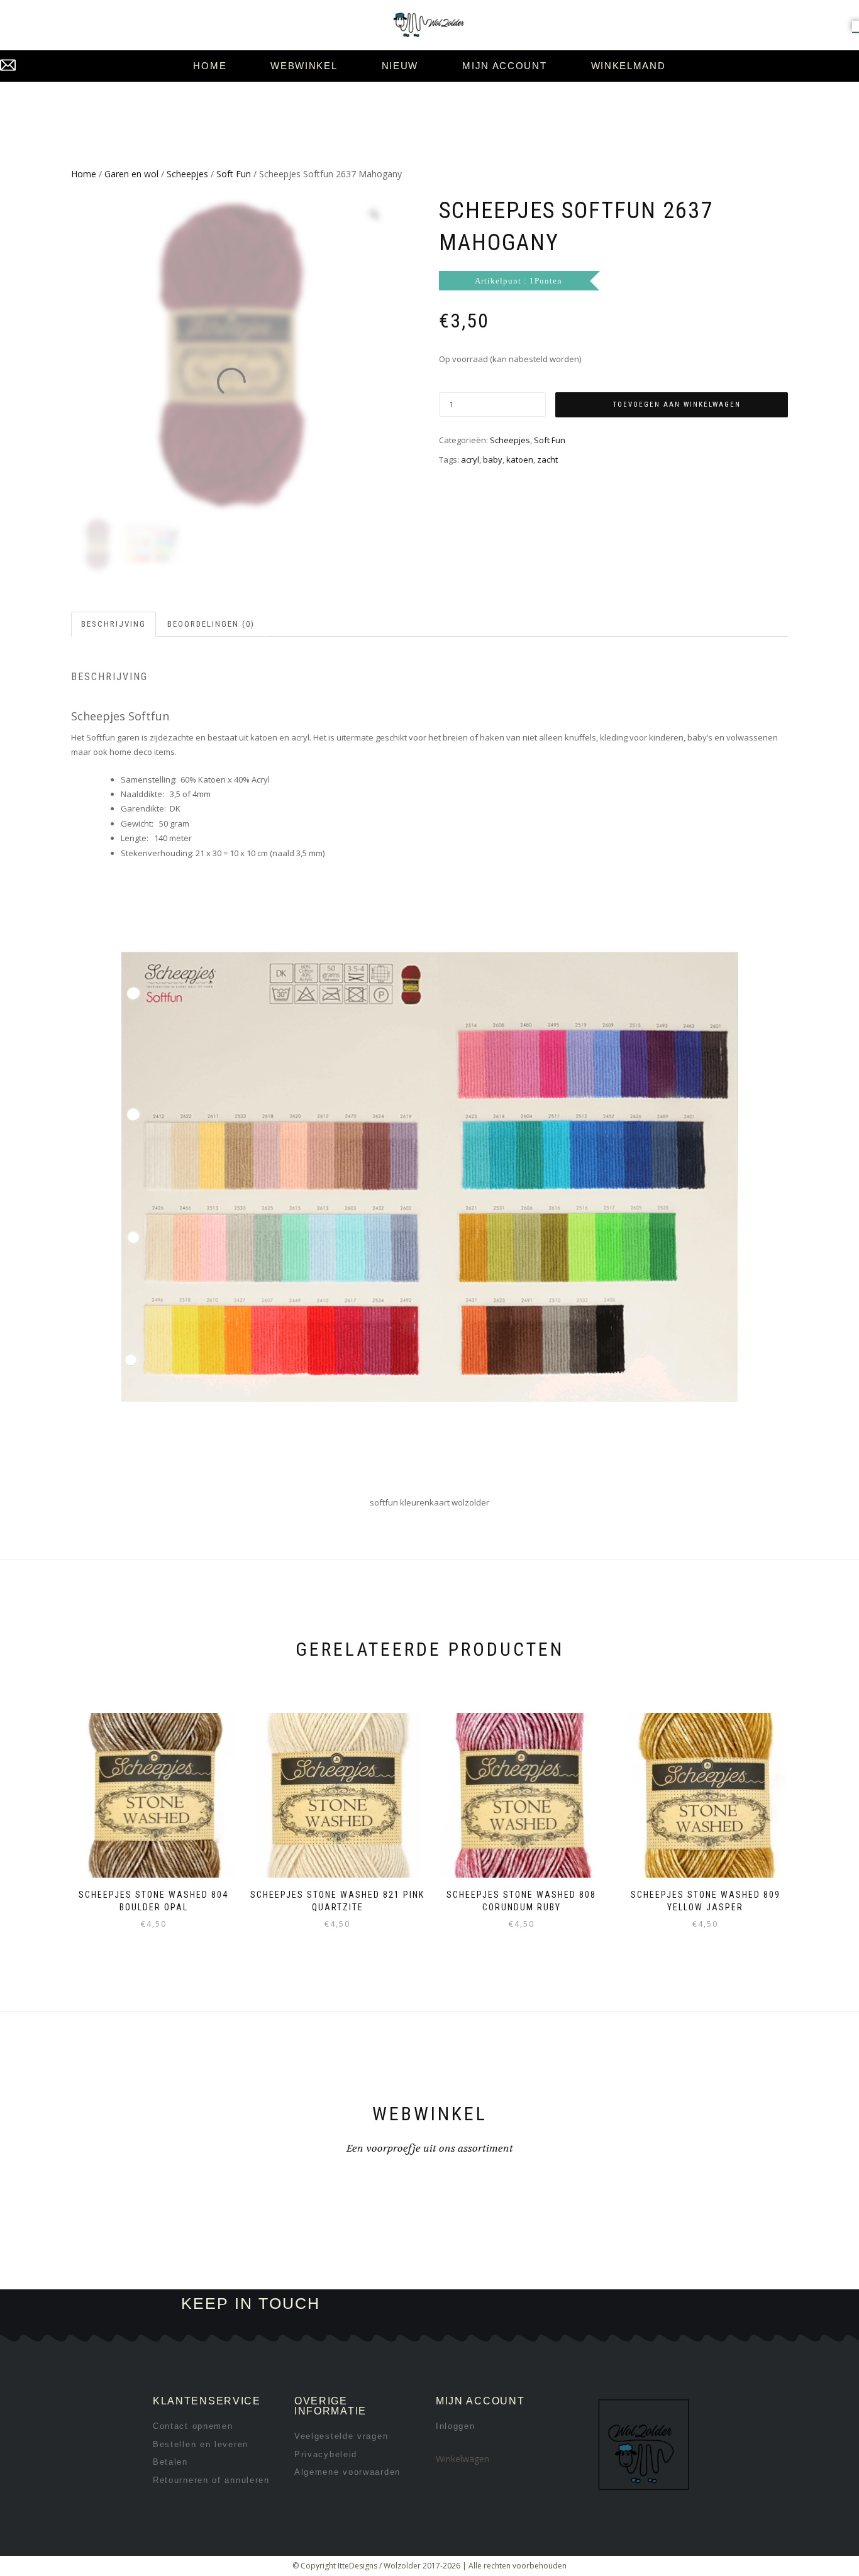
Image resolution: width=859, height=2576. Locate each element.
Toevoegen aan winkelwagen (677, 405)
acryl (470, 460)
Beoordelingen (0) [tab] (211, 624)
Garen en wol (131, 174)
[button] (856, 26)
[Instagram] (540, 2304)
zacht (547, 460)
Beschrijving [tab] (114, 624)
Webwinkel (304, 66)
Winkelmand (629, 66)
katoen (520, 460)
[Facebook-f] (498, 2304)
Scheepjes (187, 174)
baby (493, 460)
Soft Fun (234, 174)
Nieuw (400, 66)
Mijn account (504, 66)
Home (210, 66)
